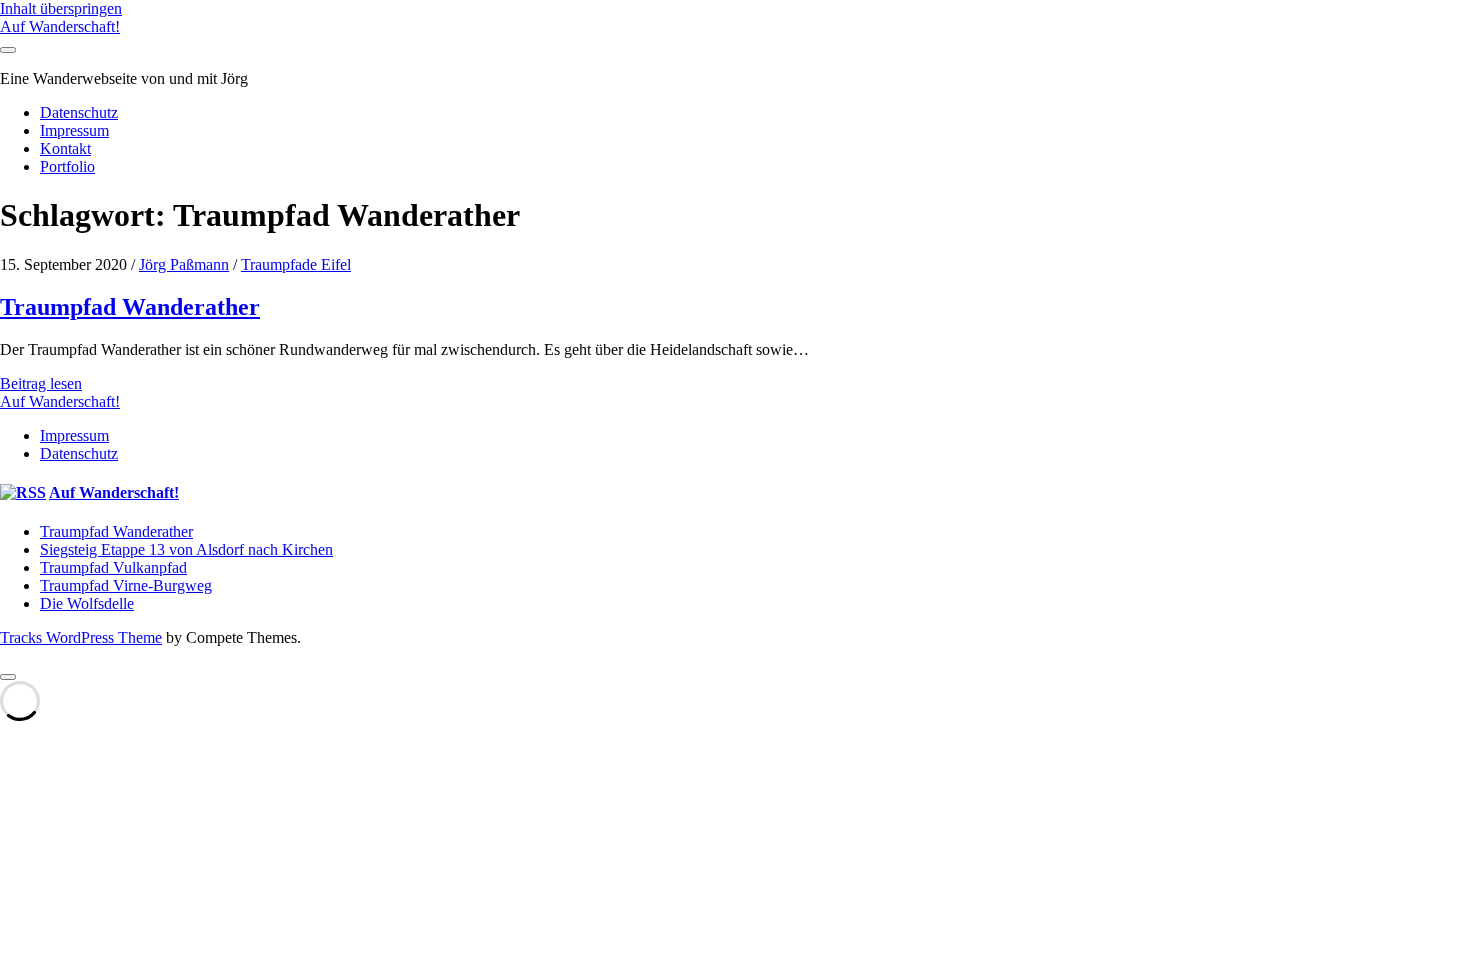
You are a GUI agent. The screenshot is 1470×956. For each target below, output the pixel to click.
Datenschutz (79, 112)
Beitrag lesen (41, 383)
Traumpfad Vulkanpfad (113, 567)
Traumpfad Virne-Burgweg (126, 585)
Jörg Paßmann (184, 264)
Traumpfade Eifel (296, 264)
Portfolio (67, 166)
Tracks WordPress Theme (81, 637)
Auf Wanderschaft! (60, 26)
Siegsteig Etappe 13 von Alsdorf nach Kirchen (186, 549)
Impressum (74, 130)
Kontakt (65, 148)
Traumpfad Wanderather (130, 307)
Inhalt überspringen (61, 8)
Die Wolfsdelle (87, 603)
